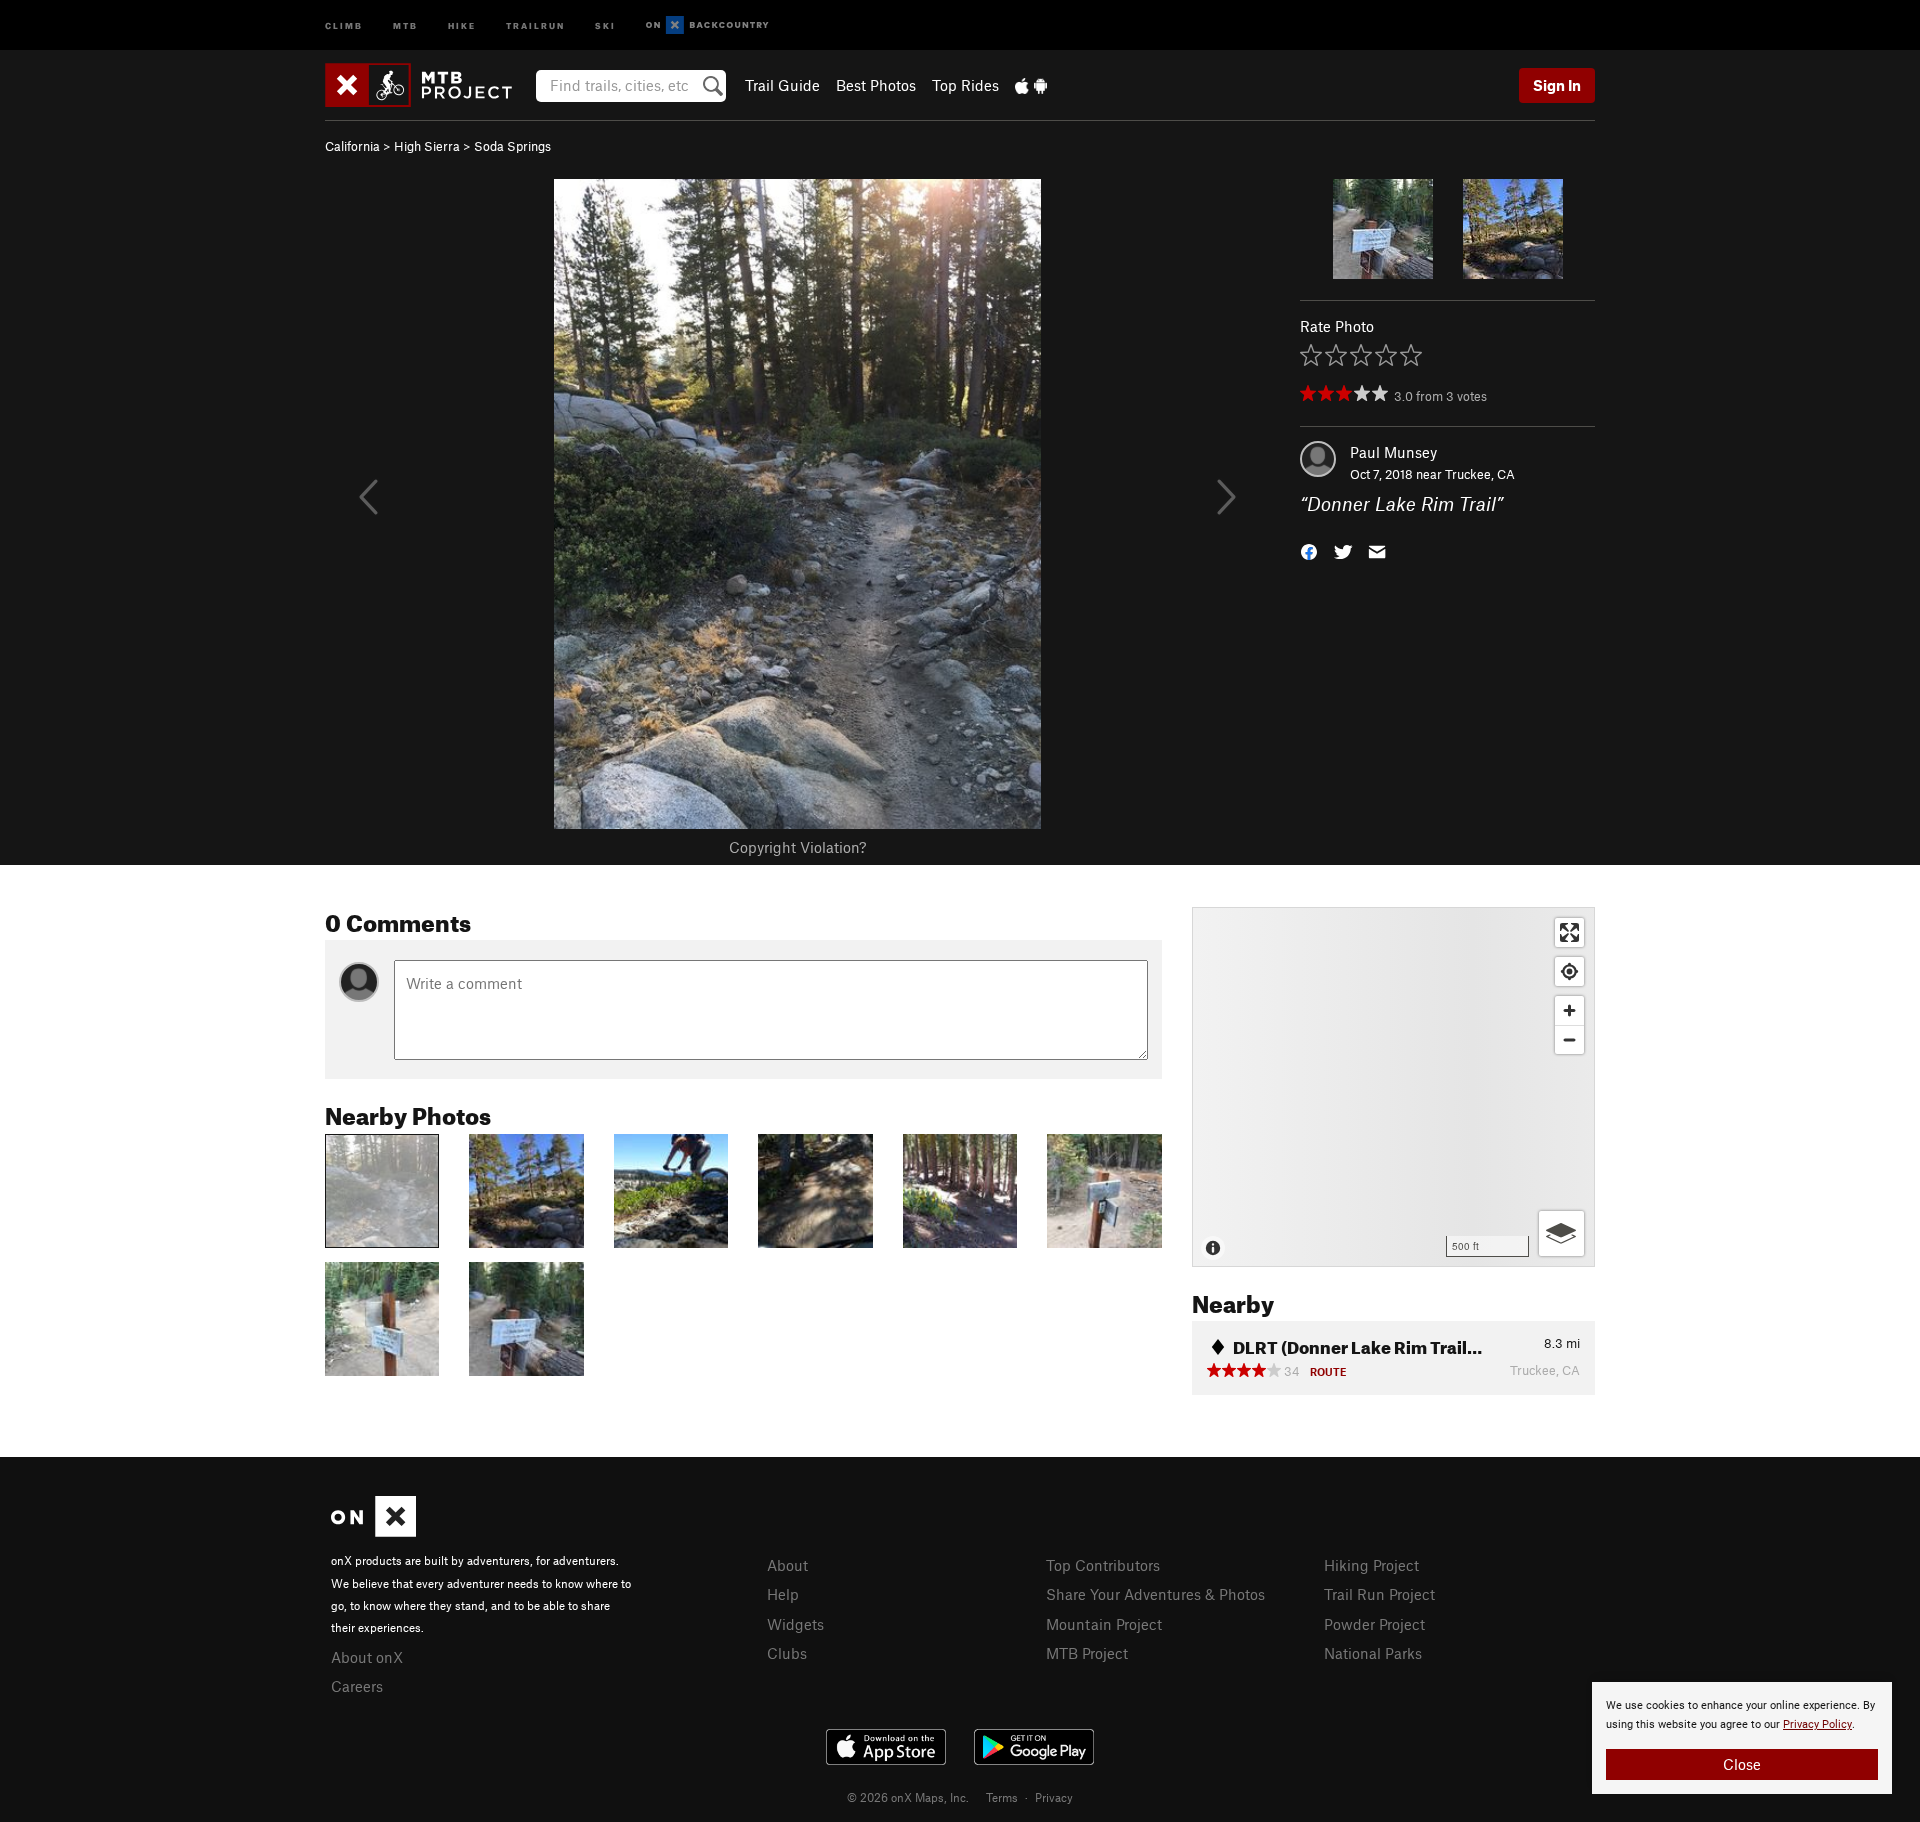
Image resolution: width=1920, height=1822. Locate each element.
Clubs (787, 1653)
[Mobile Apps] (1031, 85)
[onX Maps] (373, 1531)
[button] (1309, 550)
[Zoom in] (1569, 1010)
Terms (1002, 1797)
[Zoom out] (1569, 1039)
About (787, 1565)
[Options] (1561, 1233)
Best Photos (876, 85)
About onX (367, 1657)
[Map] (1393, 1087)
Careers (357, 1686)
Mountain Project (1104, 1624)
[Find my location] (1569, 971)
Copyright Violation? (797, 847)
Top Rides (965, 85)
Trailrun (535, 24)
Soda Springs (512, 146)
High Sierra (427, 146)
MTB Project (1087, 1653)
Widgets (795, 1624)
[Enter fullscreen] (1569, 932)
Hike (462, 24)
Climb (344, 24)
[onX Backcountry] (707, 25)
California (352, 146)
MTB (405, 24)
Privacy (1054, 1797)
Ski (605, 24)
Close (1742, 1764)
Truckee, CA (1480, 474)
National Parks (1373, 1653)
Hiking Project (1371, 1565)
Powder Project (1374, 1624)
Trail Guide (782, 85)
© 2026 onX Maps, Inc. (908, 1797)
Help (783, 1594)
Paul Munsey (1393, 452)
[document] (1742, 1738)
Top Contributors (1103, 1565)
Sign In (1557, 85)
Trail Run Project (1379, 1594)
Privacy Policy (1817, 1724)
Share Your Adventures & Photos (1155, 1594)
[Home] (428, 85)
